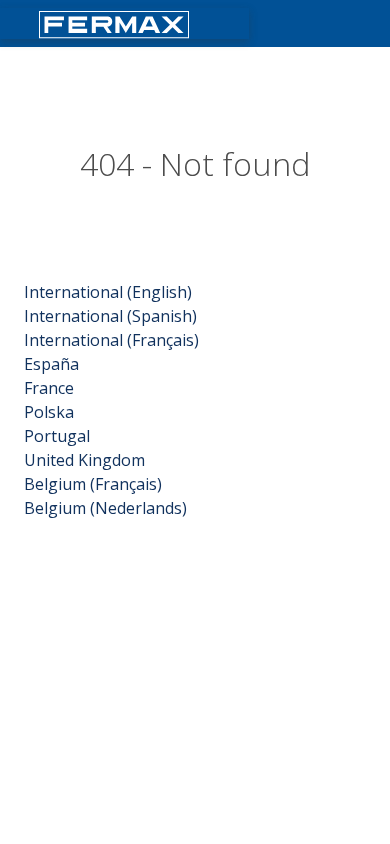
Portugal (57, 436)
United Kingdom (84, 460)
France (49, 388)
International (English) (108, 292)
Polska (49, 412)
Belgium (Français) (93, 484)
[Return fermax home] (116, 23)
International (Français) (111, 340)
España (51, 364)
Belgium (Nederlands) (105, 508)
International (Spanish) (110, 316)
